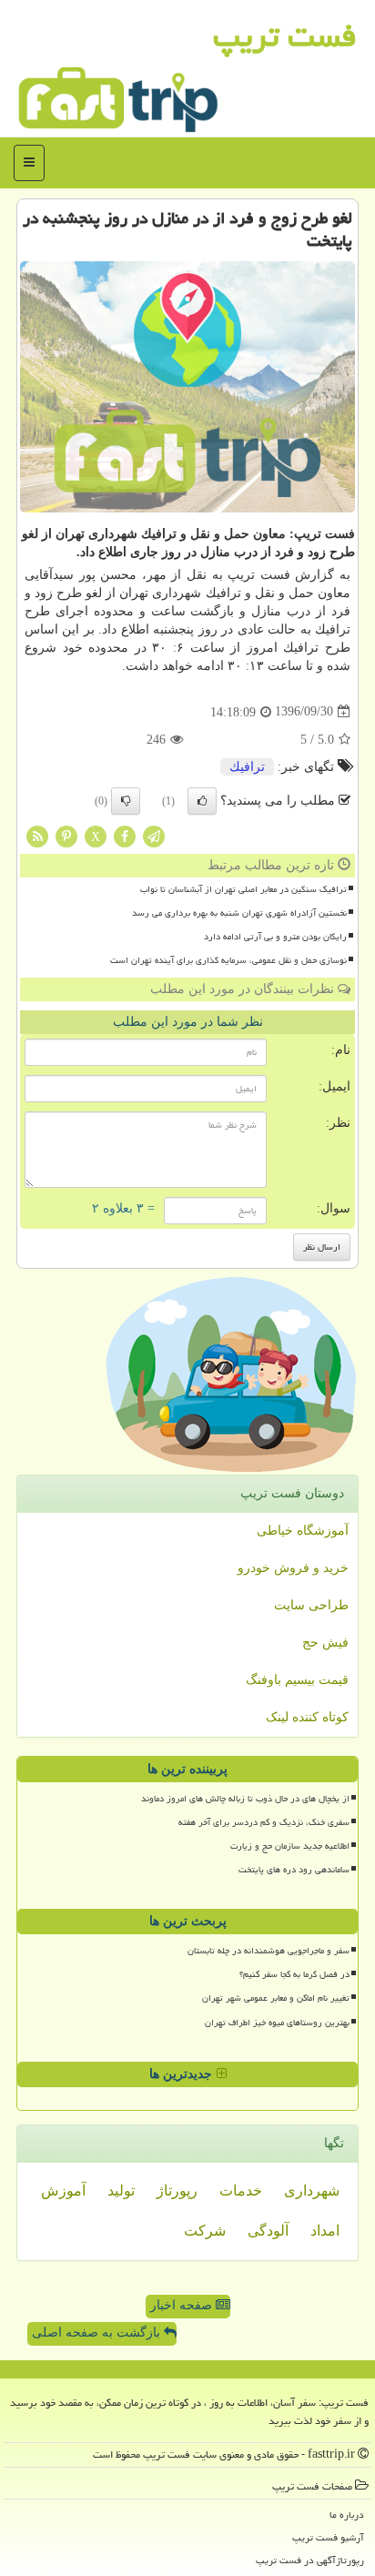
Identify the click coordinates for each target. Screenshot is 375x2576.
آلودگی (268, 2231)
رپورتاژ (177, 2191)
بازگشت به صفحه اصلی (98, 2333)
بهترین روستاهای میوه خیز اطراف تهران (277, 2023)
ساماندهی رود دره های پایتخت (294, 1870)
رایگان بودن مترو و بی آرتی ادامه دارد (275, 937)
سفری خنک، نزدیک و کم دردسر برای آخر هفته (264, 1822)
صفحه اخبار (183, 2305)
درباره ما (347, 2515)
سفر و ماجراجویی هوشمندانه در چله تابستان (269, 1951)
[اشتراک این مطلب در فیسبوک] (125, 835)
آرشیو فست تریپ (328, 2537)
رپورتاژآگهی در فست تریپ (310, 2560)
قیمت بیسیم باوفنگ (297, 1680)
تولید (121, 2191)
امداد (325, 2231)
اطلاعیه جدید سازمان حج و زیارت (290, 1846)
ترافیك (247, 767)
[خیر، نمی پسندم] (126, 801)
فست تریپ (285, 36)
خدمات (241, 2191)
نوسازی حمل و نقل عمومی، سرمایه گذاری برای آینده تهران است (228, 960)
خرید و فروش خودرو (293, 1568)
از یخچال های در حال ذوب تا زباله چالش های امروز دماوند (245, 1799)
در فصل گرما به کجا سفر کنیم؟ (294, 1974)
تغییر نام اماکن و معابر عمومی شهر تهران (276, 1998)
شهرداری (312, 2191)
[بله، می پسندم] (202, 801)
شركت (205, 2231)
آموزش (63, 2191)
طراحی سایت (311, 1605)
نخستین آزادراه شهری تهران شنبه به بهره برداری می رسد (239, 913)
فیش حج (325, 1643)
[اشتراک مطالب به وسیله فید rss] (37, 835)
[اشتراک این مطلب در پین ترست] (66, 835)
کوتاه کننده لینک (307, 1717)
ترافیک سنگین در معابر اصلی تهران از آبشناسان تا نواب (243, 889)
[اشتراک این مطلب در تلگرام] (154, 835)
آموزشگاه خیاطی (303, 1531)
